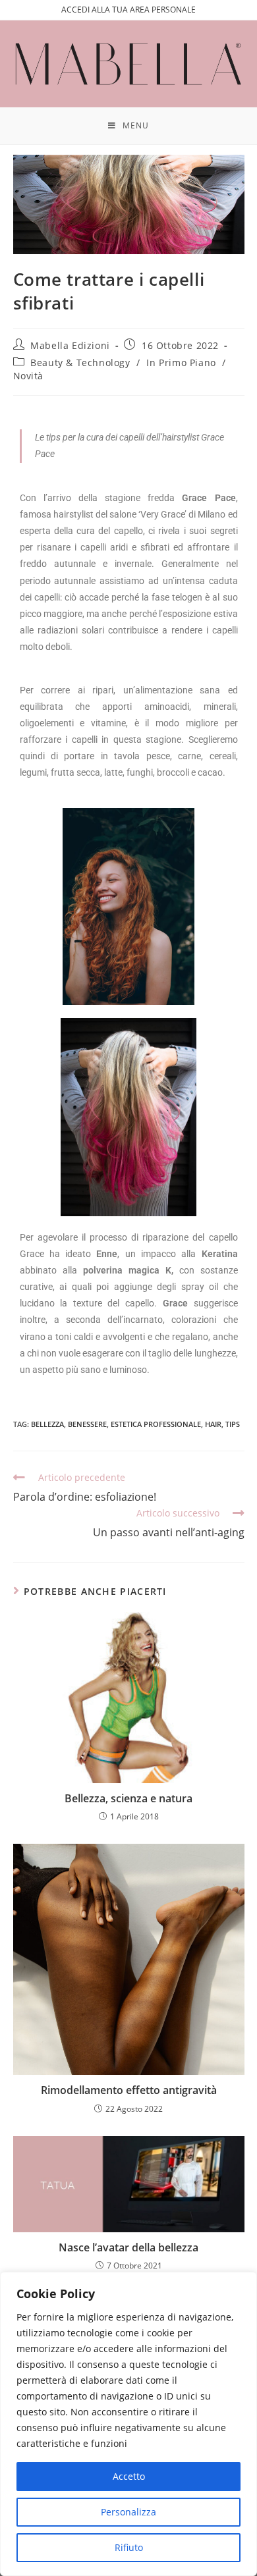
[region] (128, 2424)
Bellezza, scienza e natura (128, 1798)
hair (213, 1424)
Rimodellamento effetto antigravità (129, 2090)
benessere (87, 1424)
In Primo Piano (181, 362)
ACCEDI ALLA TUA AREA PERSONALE (128, 10)
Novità (29, 376)
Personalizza (128, 2512)
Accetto (129, 2476)
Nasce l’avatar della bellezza (128, 2247)
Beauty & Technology (80, 362)
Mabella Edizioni (70, 345)
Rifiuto (129, 2547)
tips (233, 1424)
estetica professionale (156, 1424)
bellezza (47, 1424)
